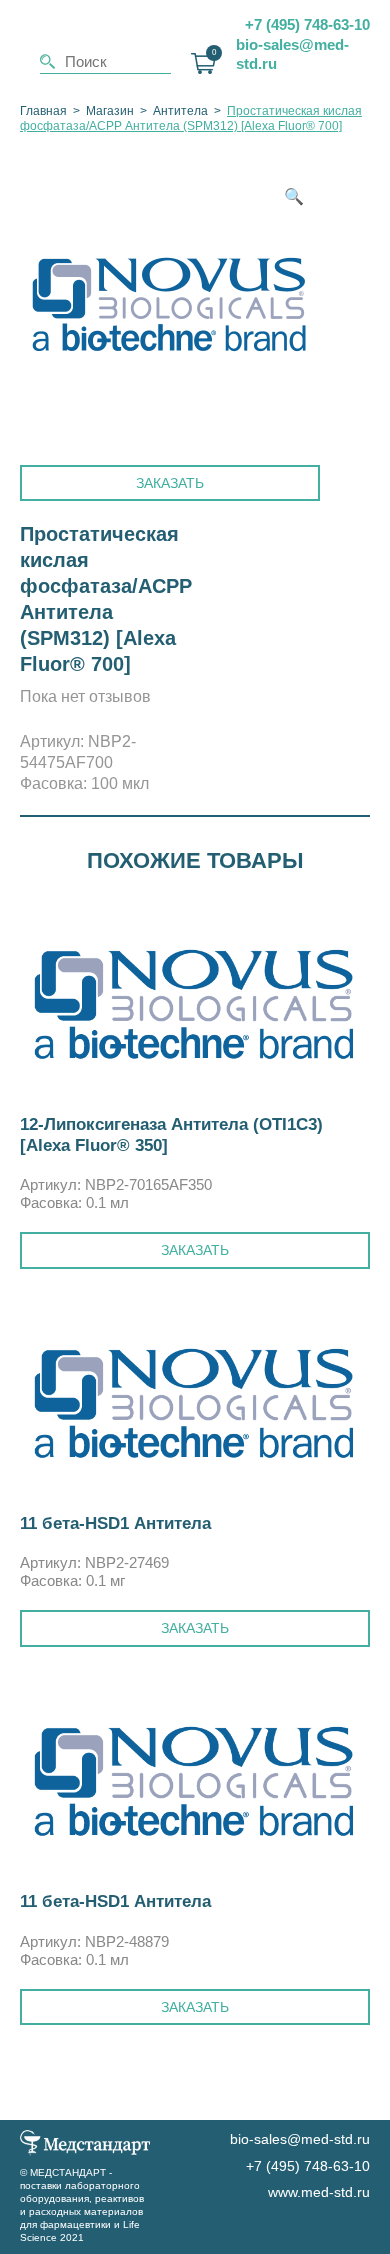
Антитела (180, 111)
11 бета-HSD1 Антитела (115, 1523)
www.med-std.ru (319, 2192)
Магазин (110, 111)
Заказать (170, 483)
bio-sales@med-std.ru (292, 54)
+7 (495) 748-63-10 (307, 24)
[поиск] (47, 61)
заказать (195, 1250)
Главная (43, 111)
